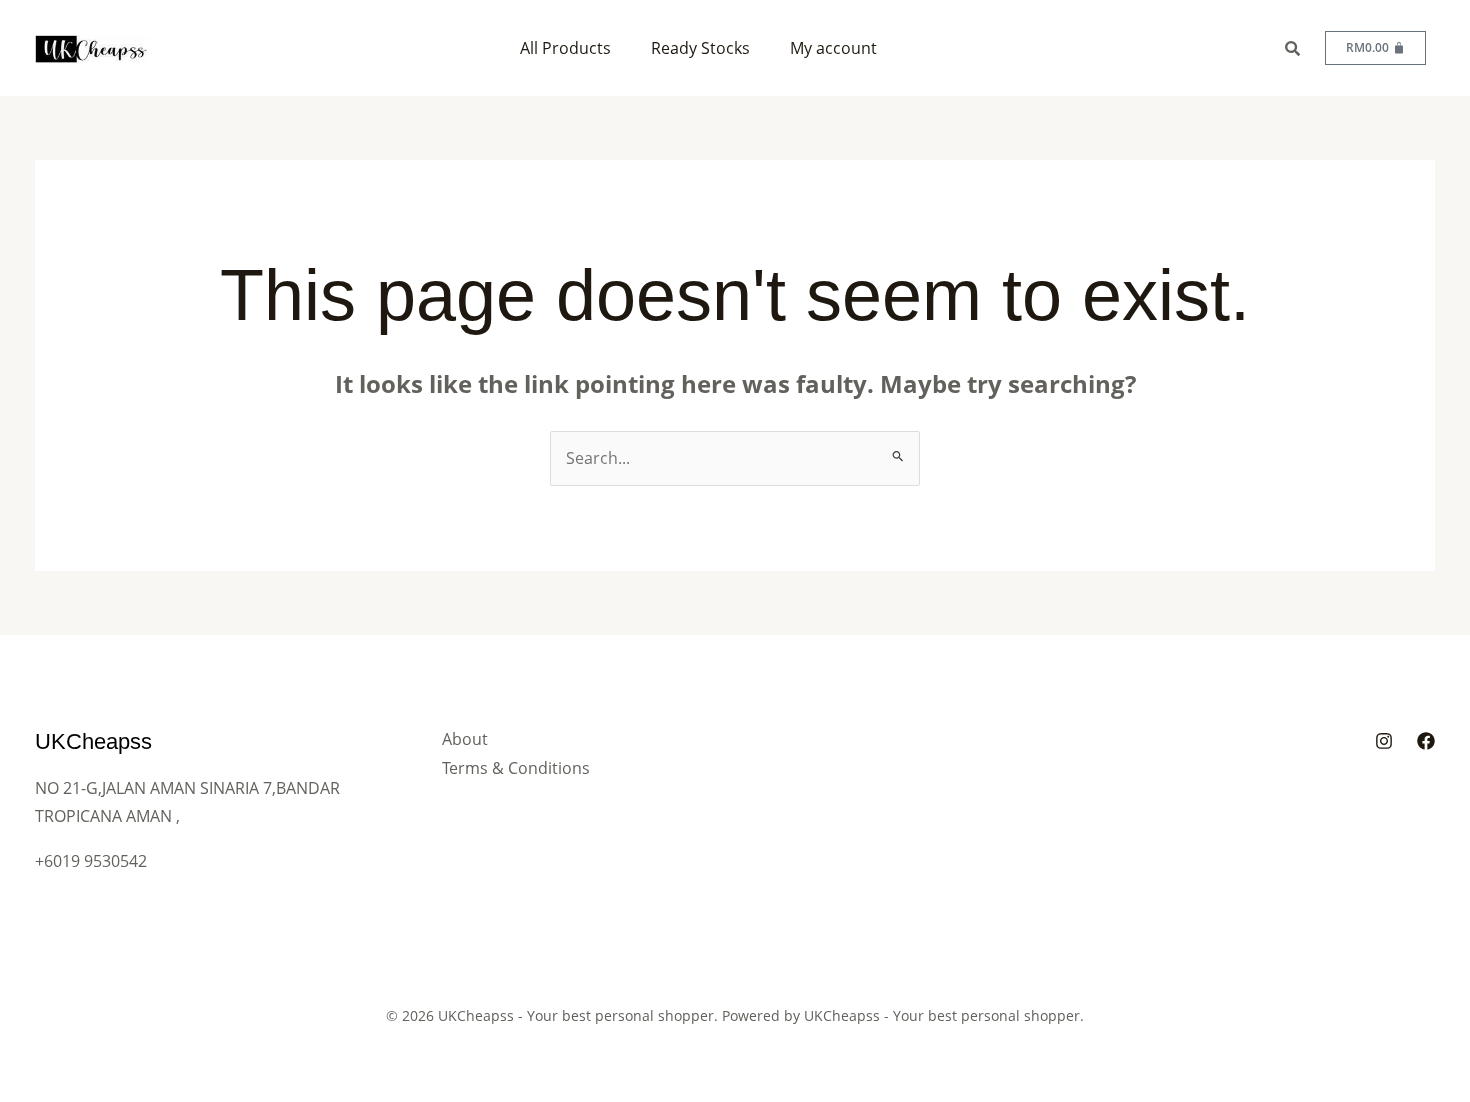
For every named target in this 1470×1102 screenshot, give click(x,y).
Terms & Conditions (516, 768)
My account (833, 48)
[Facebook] (1426, 741)
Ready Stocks (700, 48)
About (465, 739)
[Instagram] (1384, 741)
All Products (565, 48)
